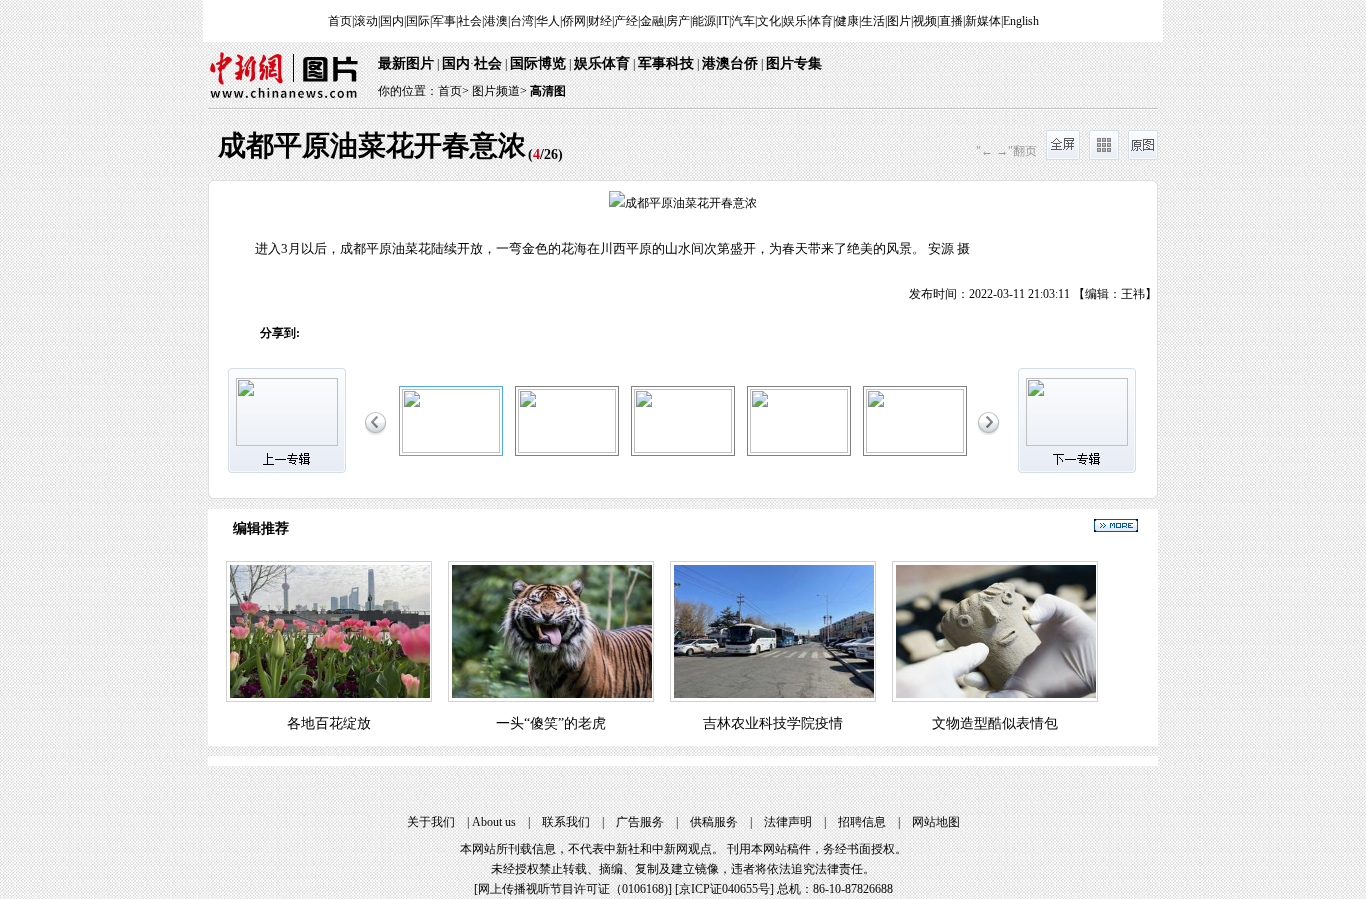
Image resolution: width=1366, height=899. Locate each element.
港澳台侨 (730, 63)
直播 (951, 21)
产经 (626, 21)
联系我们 (566, 822)
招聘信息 (862, 822)
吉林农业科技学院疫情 (773, 723)
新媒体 (983, 21)
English (1021, 21)
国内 (392, 21)
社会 (470, 21)
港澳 (496, 21)
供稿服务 (714, 822)
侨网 (574, 21)
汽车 (743, 21)
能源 (704, 21)
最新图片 (406, 63)
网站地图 (936, 822)
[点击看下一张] (920, 244)
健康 (847, 21)
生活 (873, 21)
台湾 (522, 21)
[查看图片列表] (1104, 156)
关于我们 (431, 822)
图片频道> (499, 91)
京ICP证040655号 (724, 889)
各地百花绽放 (329, 723)
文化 (769, 21)
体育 (821, 21)
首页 (340, 21)
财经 (600, 21)
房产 (678, 21)
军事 (444, 21)
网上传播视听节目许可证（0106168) (573, 889)
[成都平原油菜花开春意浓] (451, 449)
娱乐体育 (602, 63)
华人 (548, 21)
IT (723, 21)
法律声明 (788, 822)
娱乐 (795, 21)
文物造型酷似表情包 (995, 723)
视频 (925, 21)
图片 (899, 21)
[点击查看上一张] (446, 244)
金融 (652, 21)
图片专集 (794, 63)
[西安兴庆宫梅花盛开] (915, 449)
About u (494, 822)
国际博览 (538, 63)
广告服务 (640, 822)
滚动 (366, 21)
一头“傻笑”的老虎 (551, 723)
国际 (418, 21)
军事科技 (666, 63)
